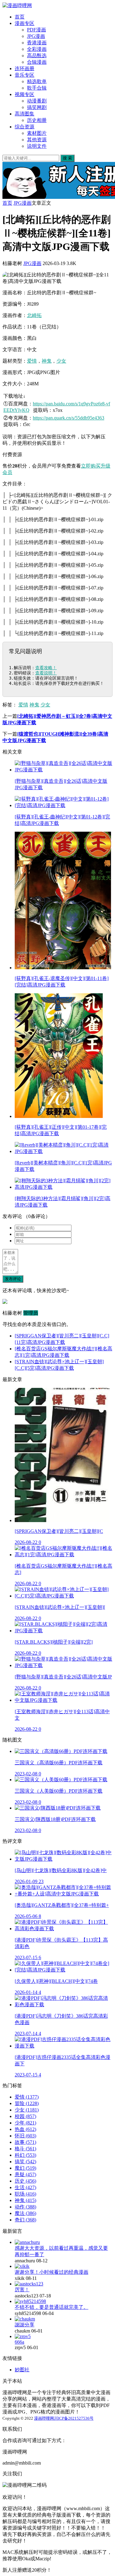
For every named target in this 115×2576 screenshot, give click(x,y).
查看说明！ (46, 673)
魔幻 (25, 2168)
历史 (25, 2181)
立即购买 (91, 466)
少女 (61, 361)
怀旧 (25, 2136)
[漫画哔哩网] (17, 5)
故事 (25, 2142)
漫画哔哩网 (44, 2418)
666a (19, 2342)
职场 (25, 2194)
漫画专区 (25, 23)
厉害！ (22, 2290)
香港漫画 (37, 43)
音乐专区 (25, 75)
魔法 (25, 2213)
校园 (25, 2116)
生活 (25, 2187)
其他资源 (37, 140)
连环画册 (25, 68)
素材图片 (37, 133)
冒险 (27, 2103)
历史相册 (37, 120)
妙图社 (22, 2370)
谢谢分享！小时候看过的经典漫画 (52, 2272)
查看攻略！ (46, 668)
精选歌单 (37, 81)
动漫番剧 (37, 101)
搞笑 (25, 2162)
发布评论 (13, 1279)
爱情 (32, 361)
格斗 (25, 2149)
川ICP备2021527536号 (74, 2418)
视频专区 (25, 94)
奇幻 (25, 2220)
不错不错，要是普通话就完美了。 (52, 2307)
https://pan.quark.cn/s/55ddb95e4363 (69, 418)
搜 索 (67, 158)
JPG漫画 (36, 36)
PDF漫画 (36, 30)
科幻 (25, 2155)
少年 (25, 2123)
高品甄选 (37, 56)
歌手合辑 (37, 88)
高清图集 (25, 114)
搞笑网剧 (37, 107)
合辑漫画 (37, 62)
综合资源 (25, 127)
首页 (20, 17)
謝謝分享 (25, 2325)
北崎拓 (34, 315)
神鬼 (47, 361)
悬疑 (25, 2174)
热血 (25, 2129)
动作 (25, 2207)
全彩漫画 (37, 49)
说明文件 (37, 146)
